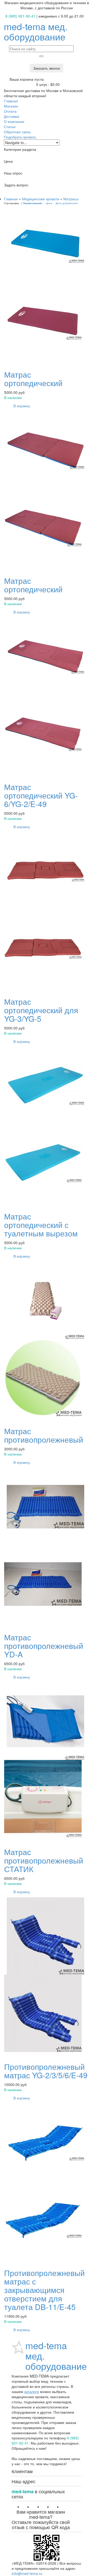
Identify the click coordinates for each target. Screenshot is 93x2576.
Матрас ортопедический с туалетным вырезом (41, 1225)
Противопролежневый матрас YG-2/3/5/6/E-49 (46, 2071)
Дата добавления (67, 203)
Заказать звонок (47, 68)
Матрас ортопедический (33, 379)
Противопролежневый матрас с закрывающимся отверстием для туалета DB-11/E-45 (44, 2290)
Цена (49, 203)
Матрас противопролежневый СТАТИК (44, 1860)
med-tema (36, 31)
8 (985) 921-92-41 (20, 16)
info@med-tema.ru (27, 2573)
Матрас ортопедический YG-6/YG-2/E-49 (41, 795)
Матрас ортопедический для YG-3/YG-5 (41, 1010)
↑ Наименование (32, 203)
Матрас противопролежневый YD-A (44, 1646)
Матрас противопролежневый (44, 1435)
